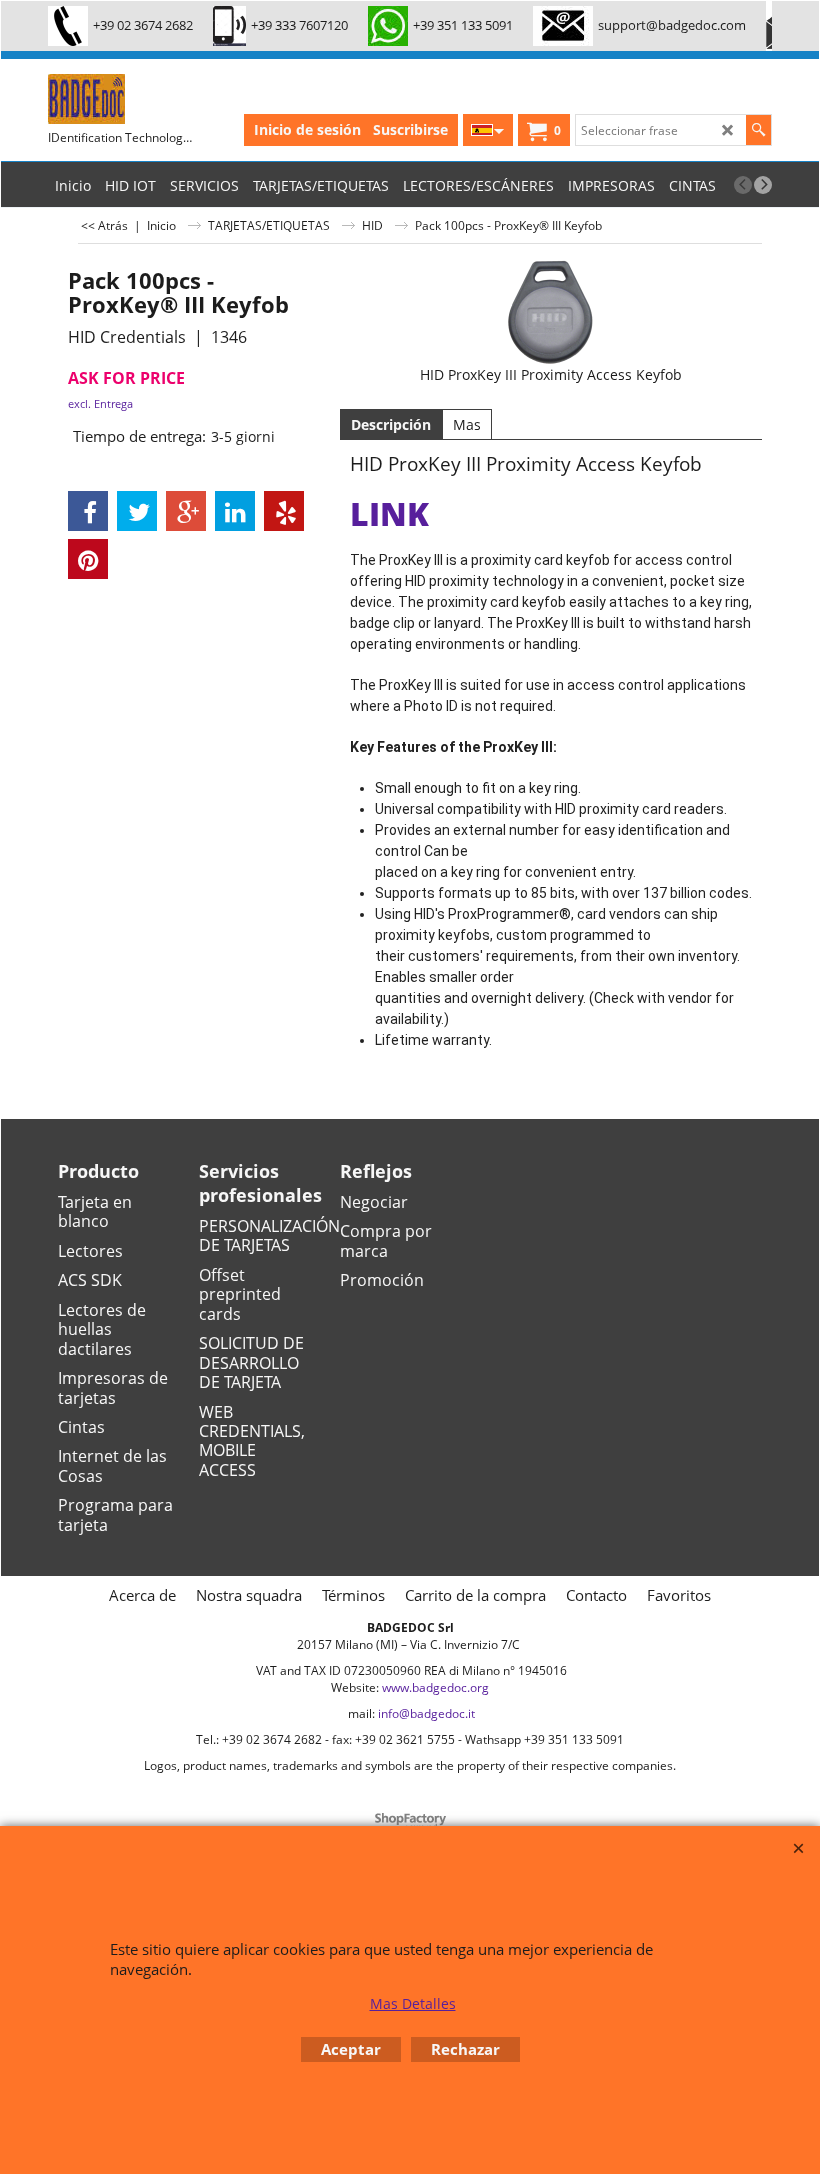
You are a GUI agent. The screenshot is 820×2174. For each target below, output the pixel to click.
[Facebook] (88, 511)
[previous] (743, 185)
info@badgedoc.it (426, 1713)
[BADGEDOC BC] (228, 99)
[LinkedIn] (235, 511)
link (389, 513)
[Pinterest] (88, 559)
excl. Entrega (100, 403)
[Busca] (758, 130)
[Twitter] (137, 511)
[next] (763, 185)
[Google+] (186, 511)
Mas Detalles (413, 2003)
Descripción (391, 424)
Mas (467, 424)
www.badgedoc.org (435, 1687)
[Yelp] (284, 511)
